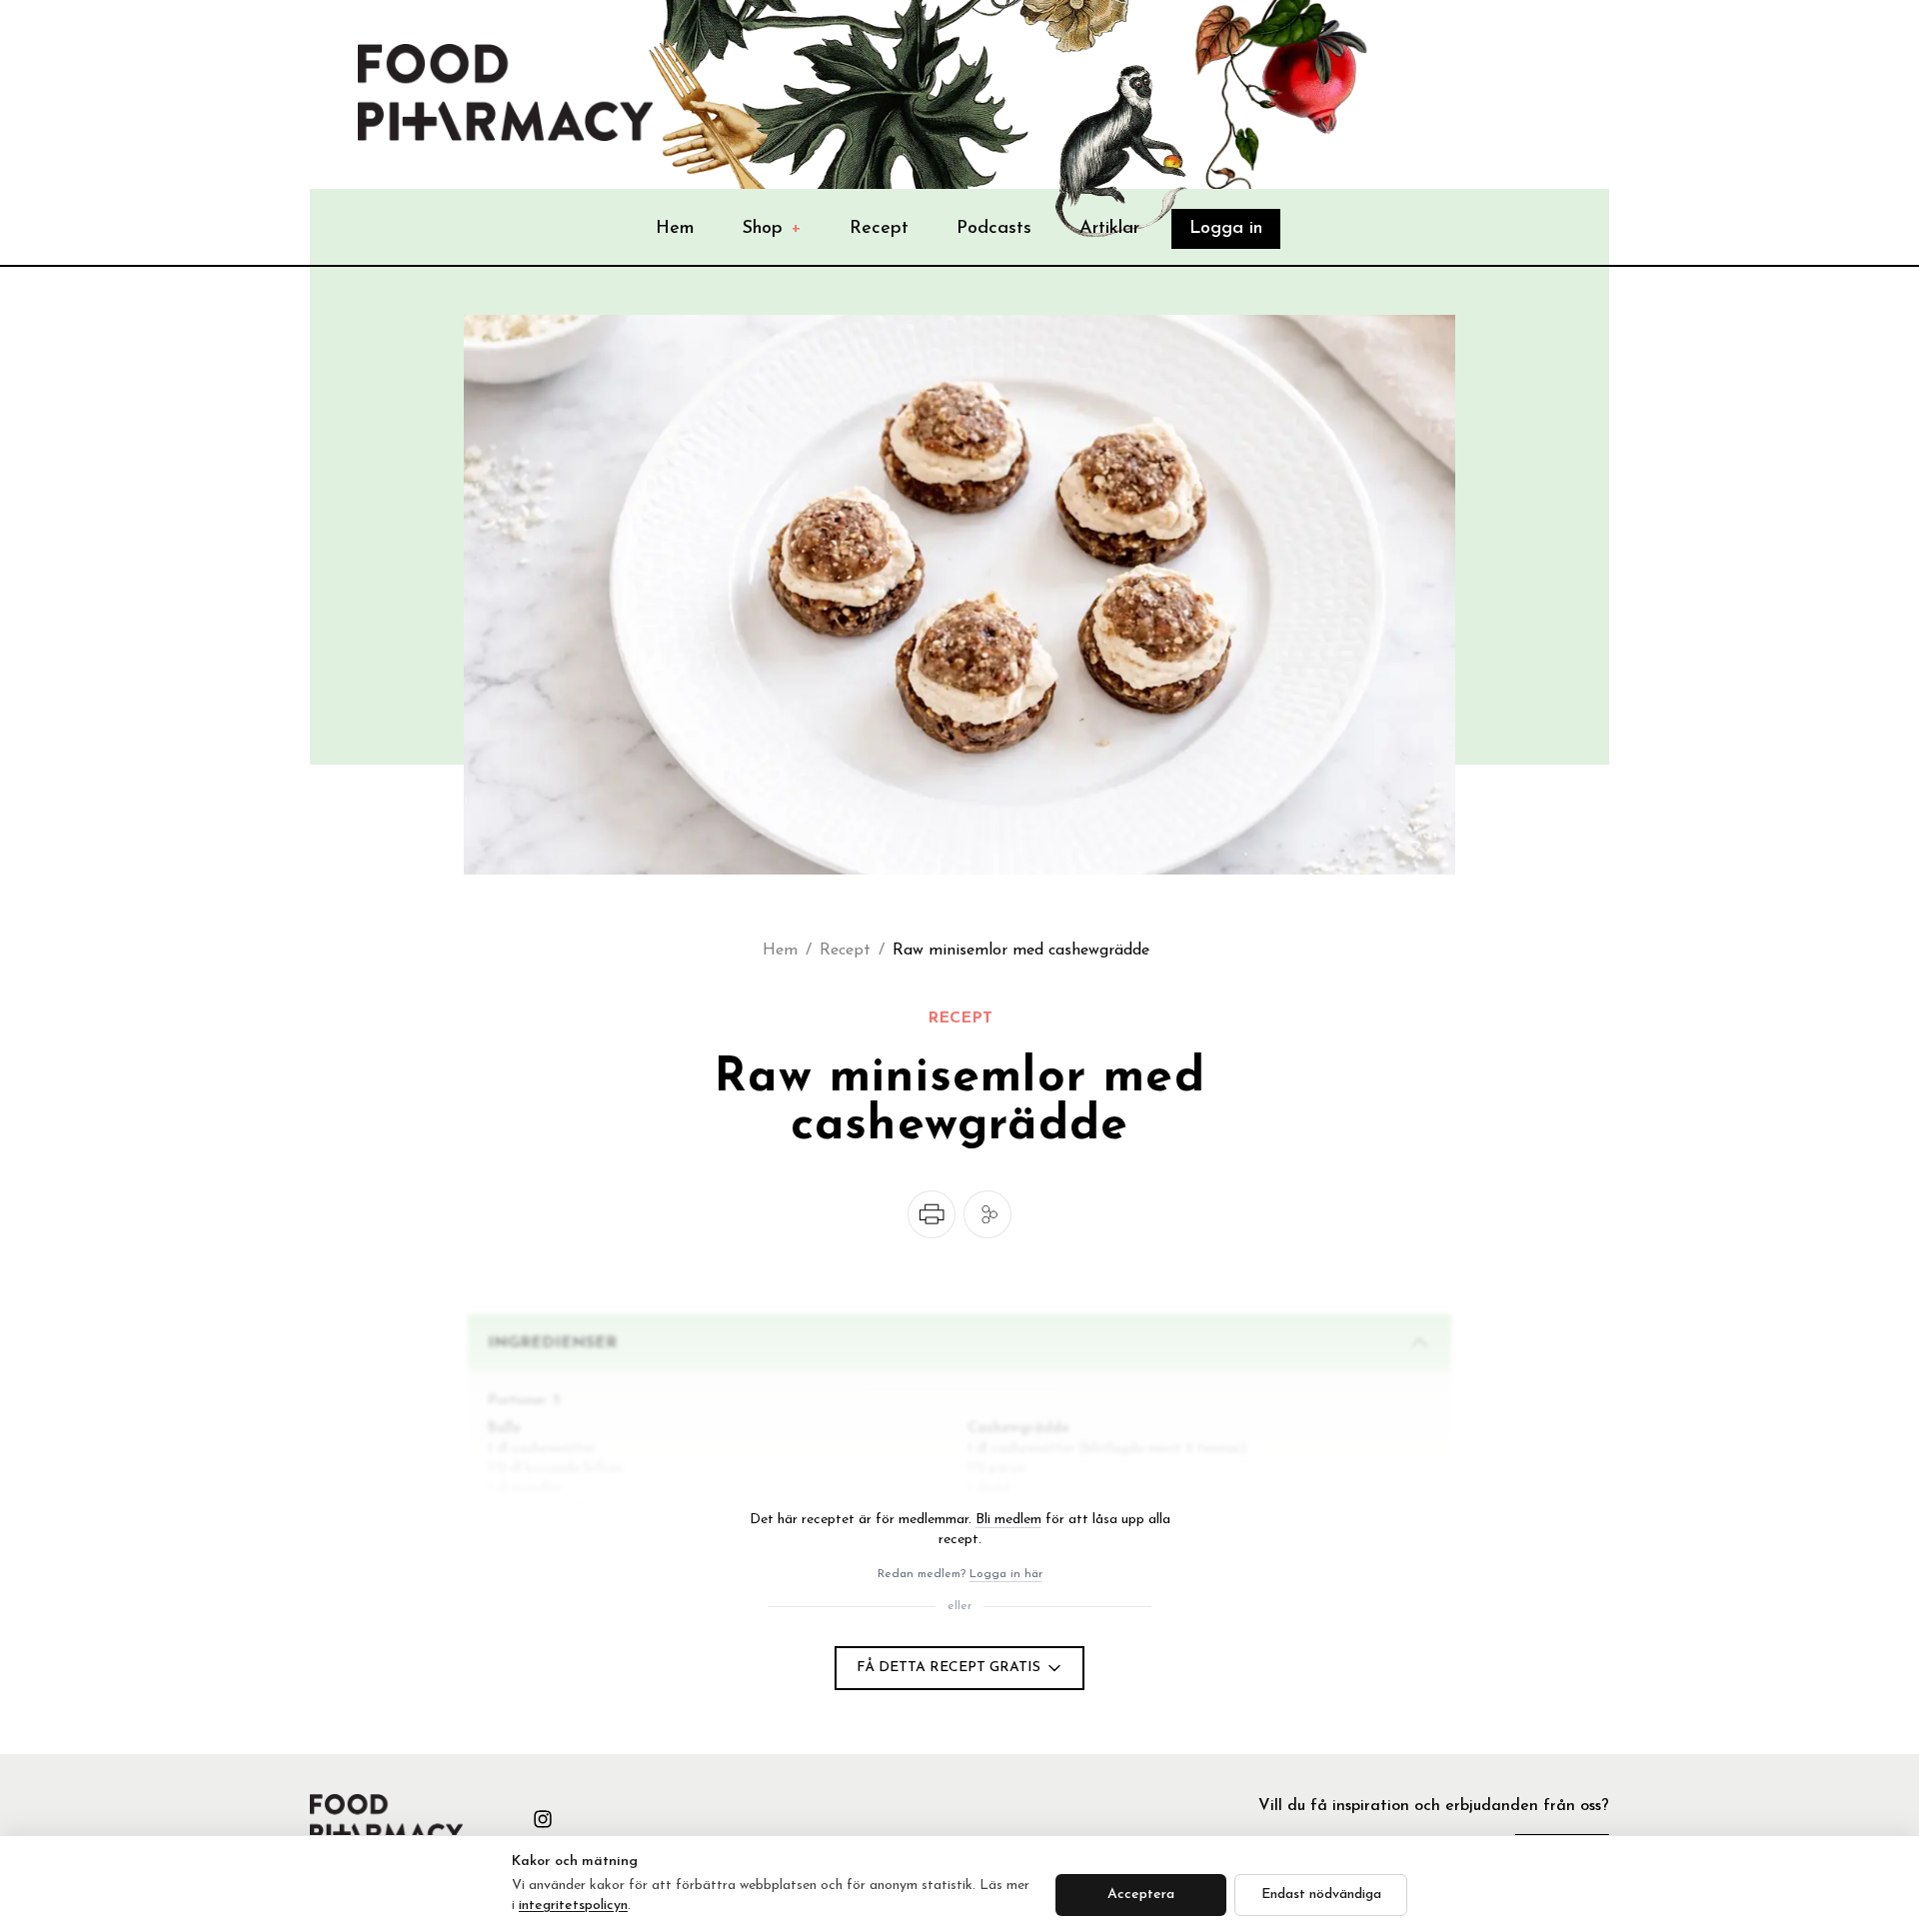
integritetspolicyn (573, 1906)
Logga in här (1006, 1574)
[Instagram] (543, 1819)
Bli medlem (1008, 1520)
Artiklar (1109, 229)
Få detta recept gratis (949, 1668)
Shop (772, 229)
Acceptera (1141, 1895)
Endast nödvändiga (1321, 1895)
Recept (879, 229)
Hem (675, 229)
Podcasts (994, 229)
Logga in (1226, 229)
